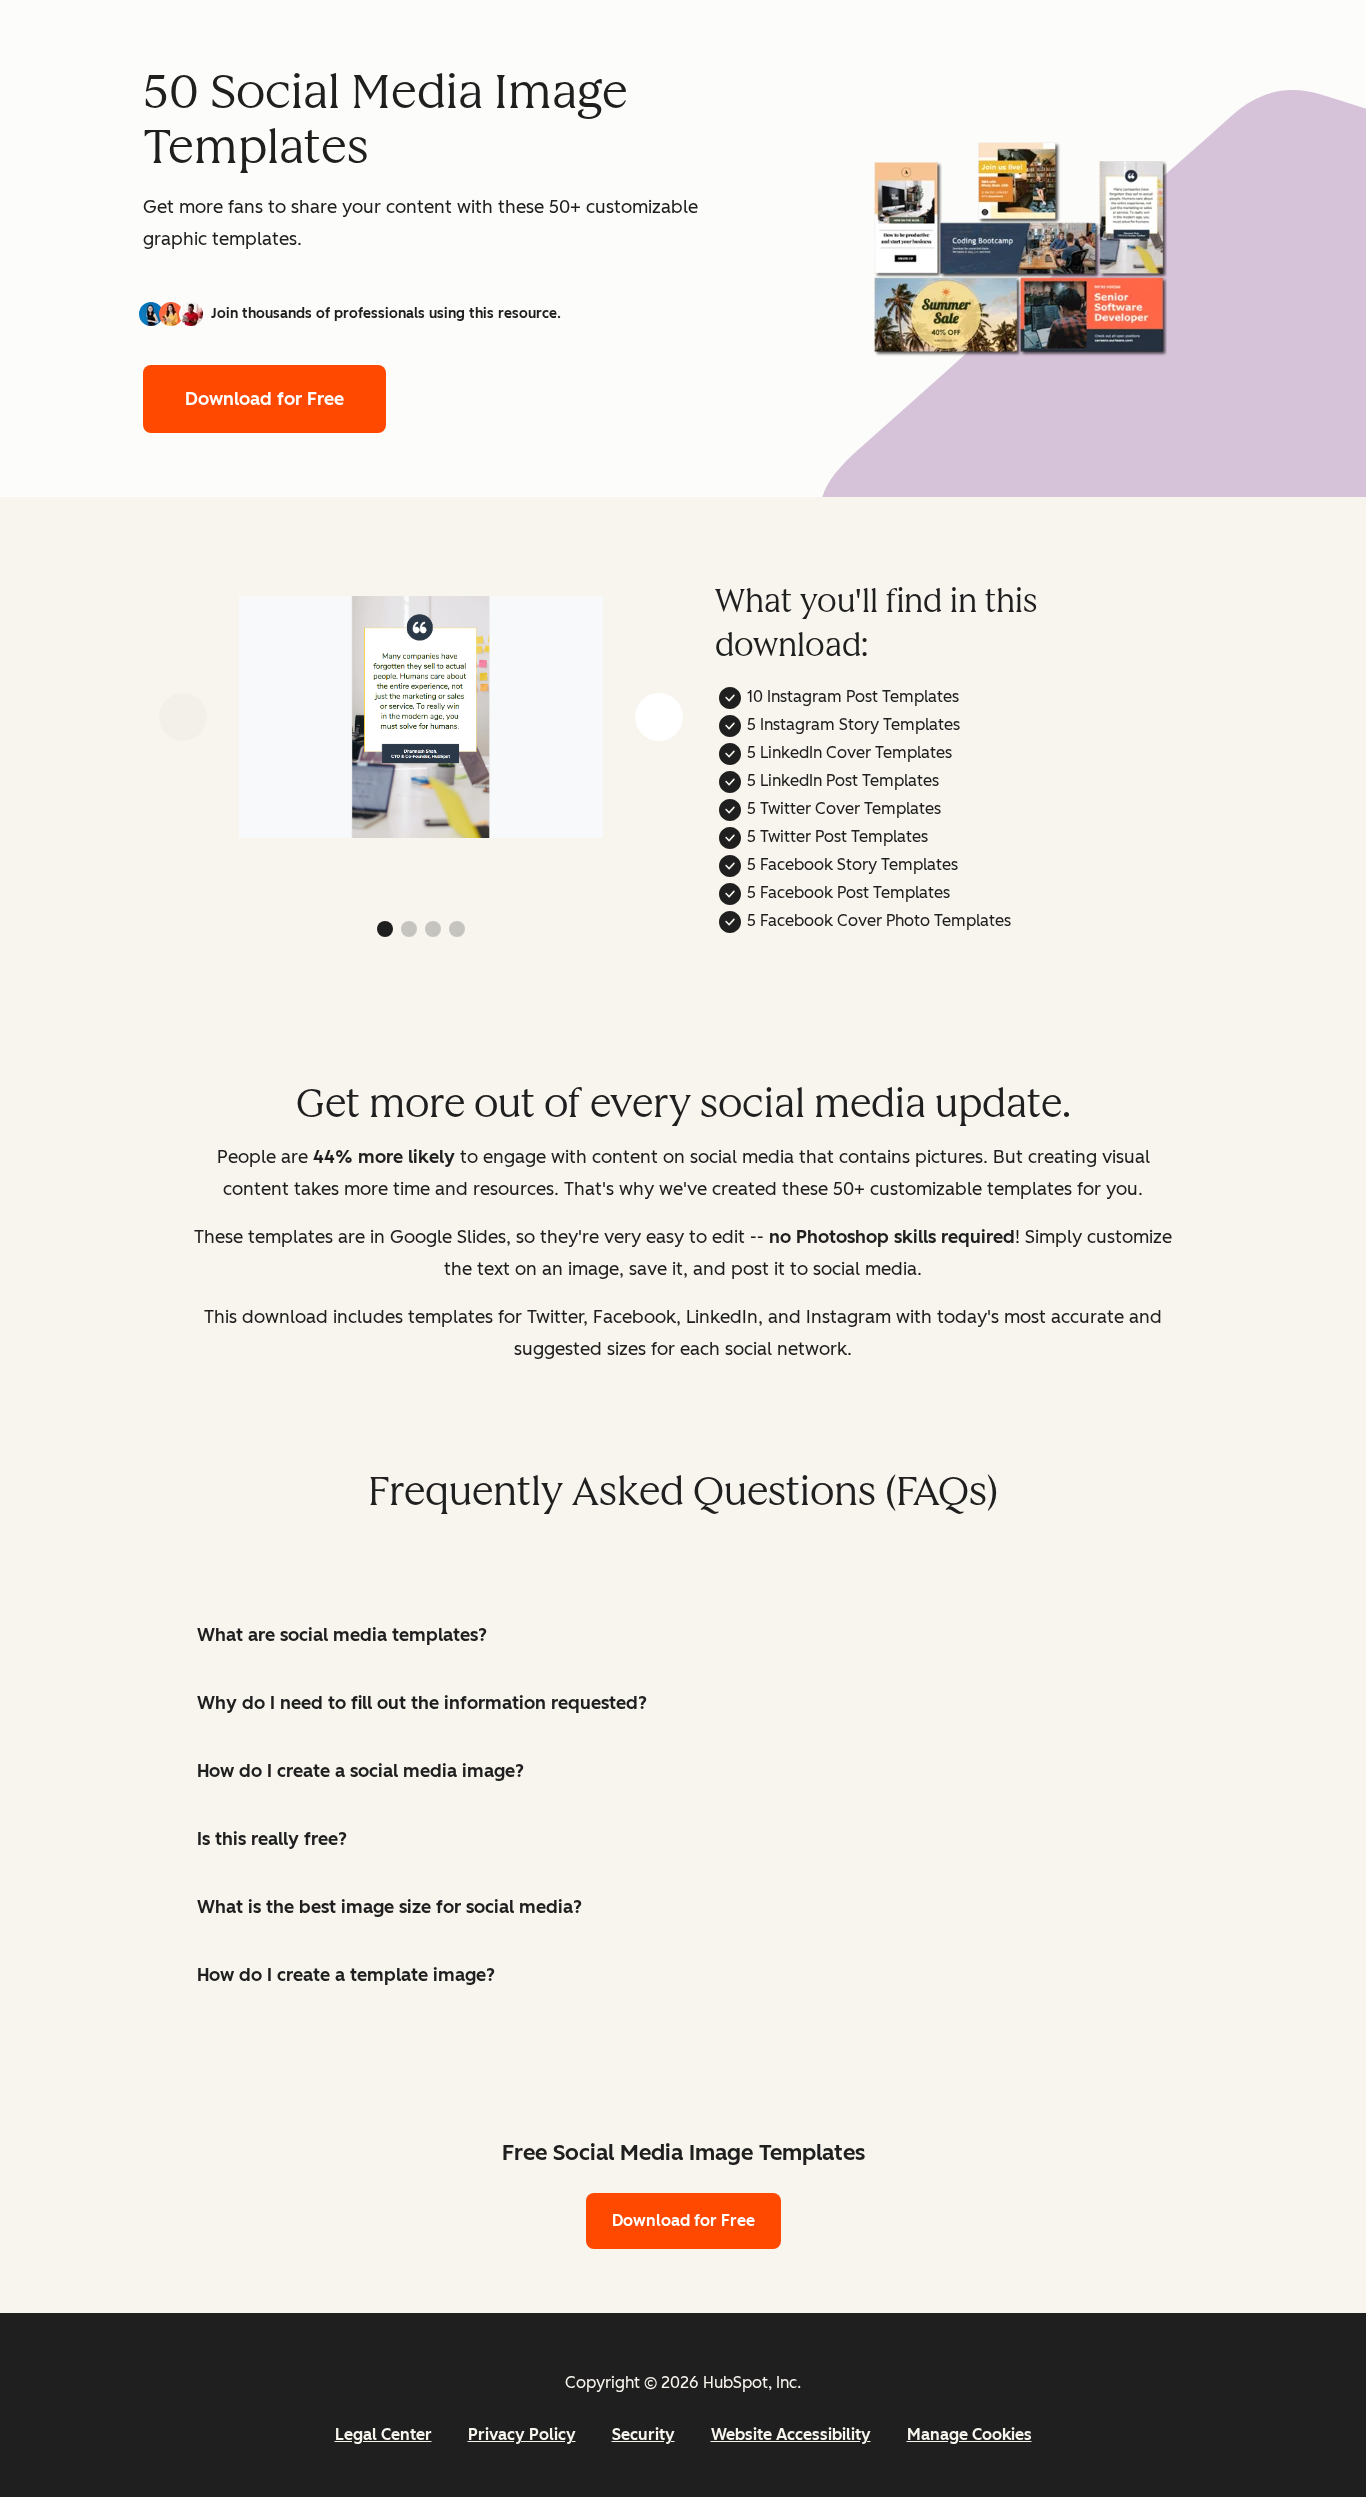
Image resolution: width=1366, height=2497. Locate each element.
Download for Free (264, 399)
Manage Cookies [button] (969, 2434)
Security (643, 2434)
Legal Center (383, 2434)
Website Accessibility (791, 2434)
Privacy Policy (522, 2434)
